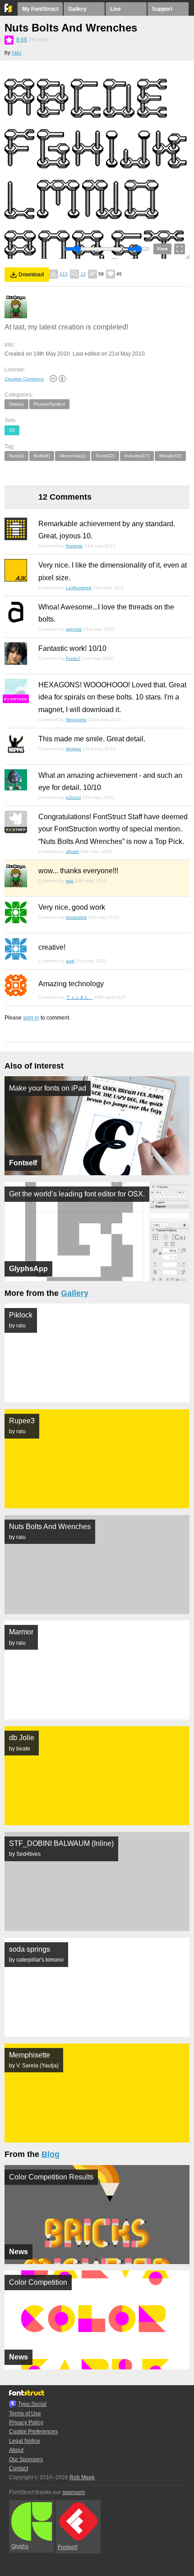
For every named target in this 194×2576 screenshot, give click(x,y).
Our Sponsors (26, 2459)
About (16, 2450)
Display (16, 404)
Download (31, 275)
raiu (16, 53)
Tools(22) (105, 456)
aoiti (70, 961)
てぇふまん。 (79, 997)
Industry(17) (137, 456)
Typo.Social (32, 2404)
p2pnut (73, 797)
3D (12, 430)
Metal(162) (170, 456)
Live (115, 9)
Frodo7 (73, 658)
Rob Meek (82, 2477)
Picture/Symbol (49, 404)
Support (162, 9)
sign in (31, 1018)
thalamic (74, 546)
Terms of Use (25, 2414)
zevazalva (76, 917)
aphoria (74, 629)
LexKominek (79, 588)
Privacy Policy (26, 2423)
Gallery (77, 9)
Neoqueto (76, 720)
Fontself (67, 2547)
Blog (51, 2154)
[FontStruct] (9, 10)
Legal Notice (25, 2441)
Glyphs (20, 2546)
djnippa (74, 749)
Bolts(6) (42, 456)
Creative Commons (24, 379)
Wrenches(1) (73, 456)
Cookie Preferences (33, 2432)
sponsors (74, 2492)
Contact (18, 2468)
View (162, 249)
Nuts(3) (16, 456)
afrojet (72, 851)
